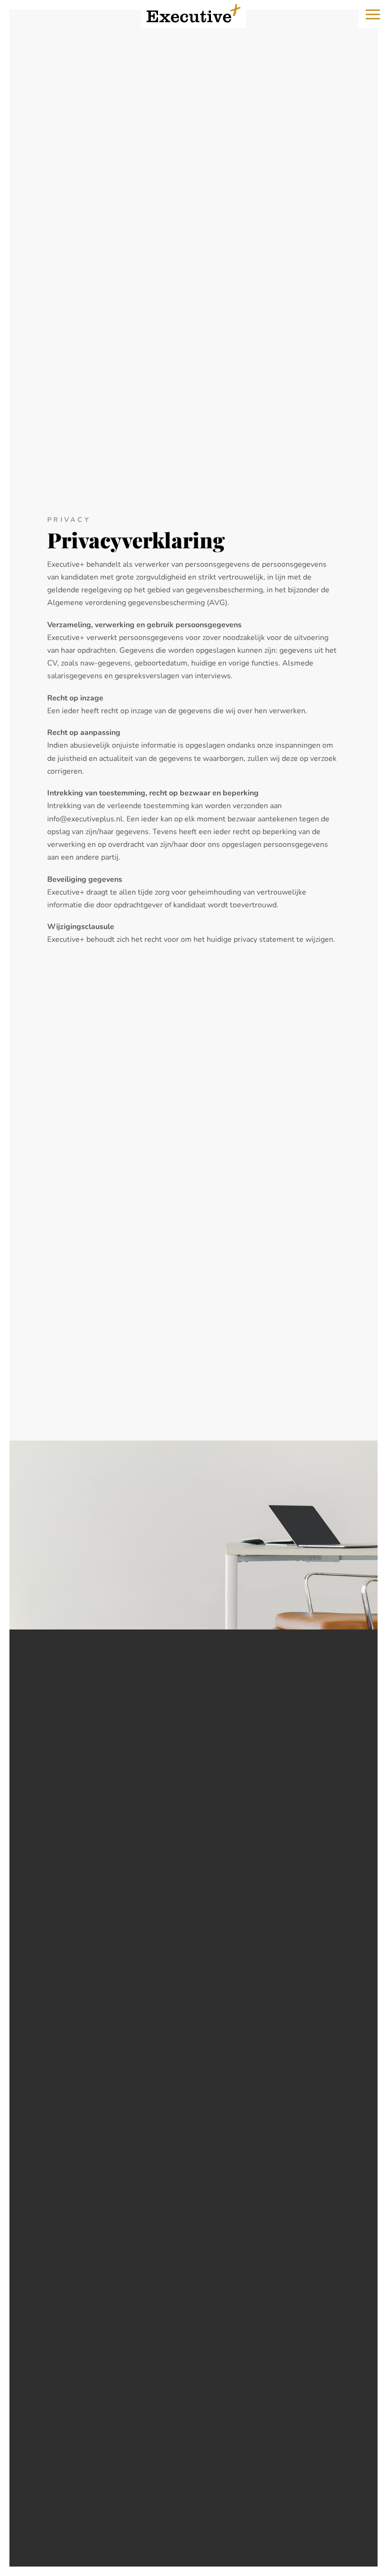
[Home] (193, 13)
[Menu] (373, 14)
